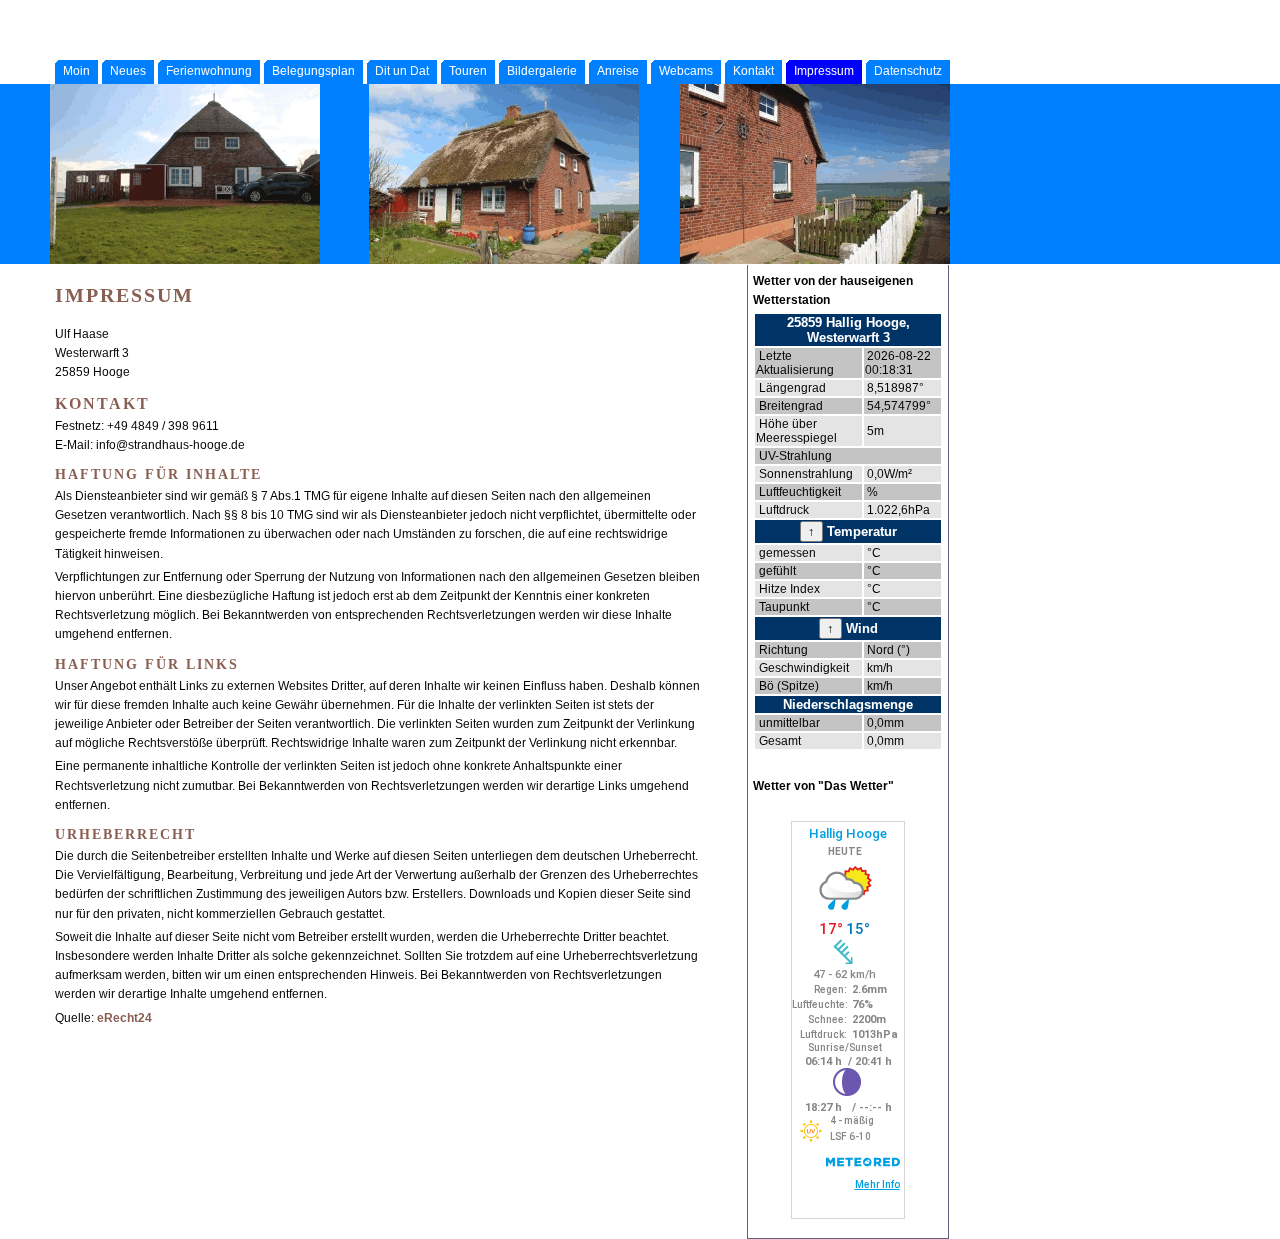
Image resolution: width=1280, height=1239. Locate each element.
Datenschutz (908, 71)
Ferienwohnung (209, 71)
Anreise (618, 71)
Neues (128, 71)
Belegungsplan (313, 71)
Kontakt (753, 71)
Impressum (824, 71)
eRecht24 (124, 1018)
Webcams (686, 71)
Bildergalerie (542, 71)
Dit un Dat (402, 71)
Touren (468, 71)
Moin (76, 71)
